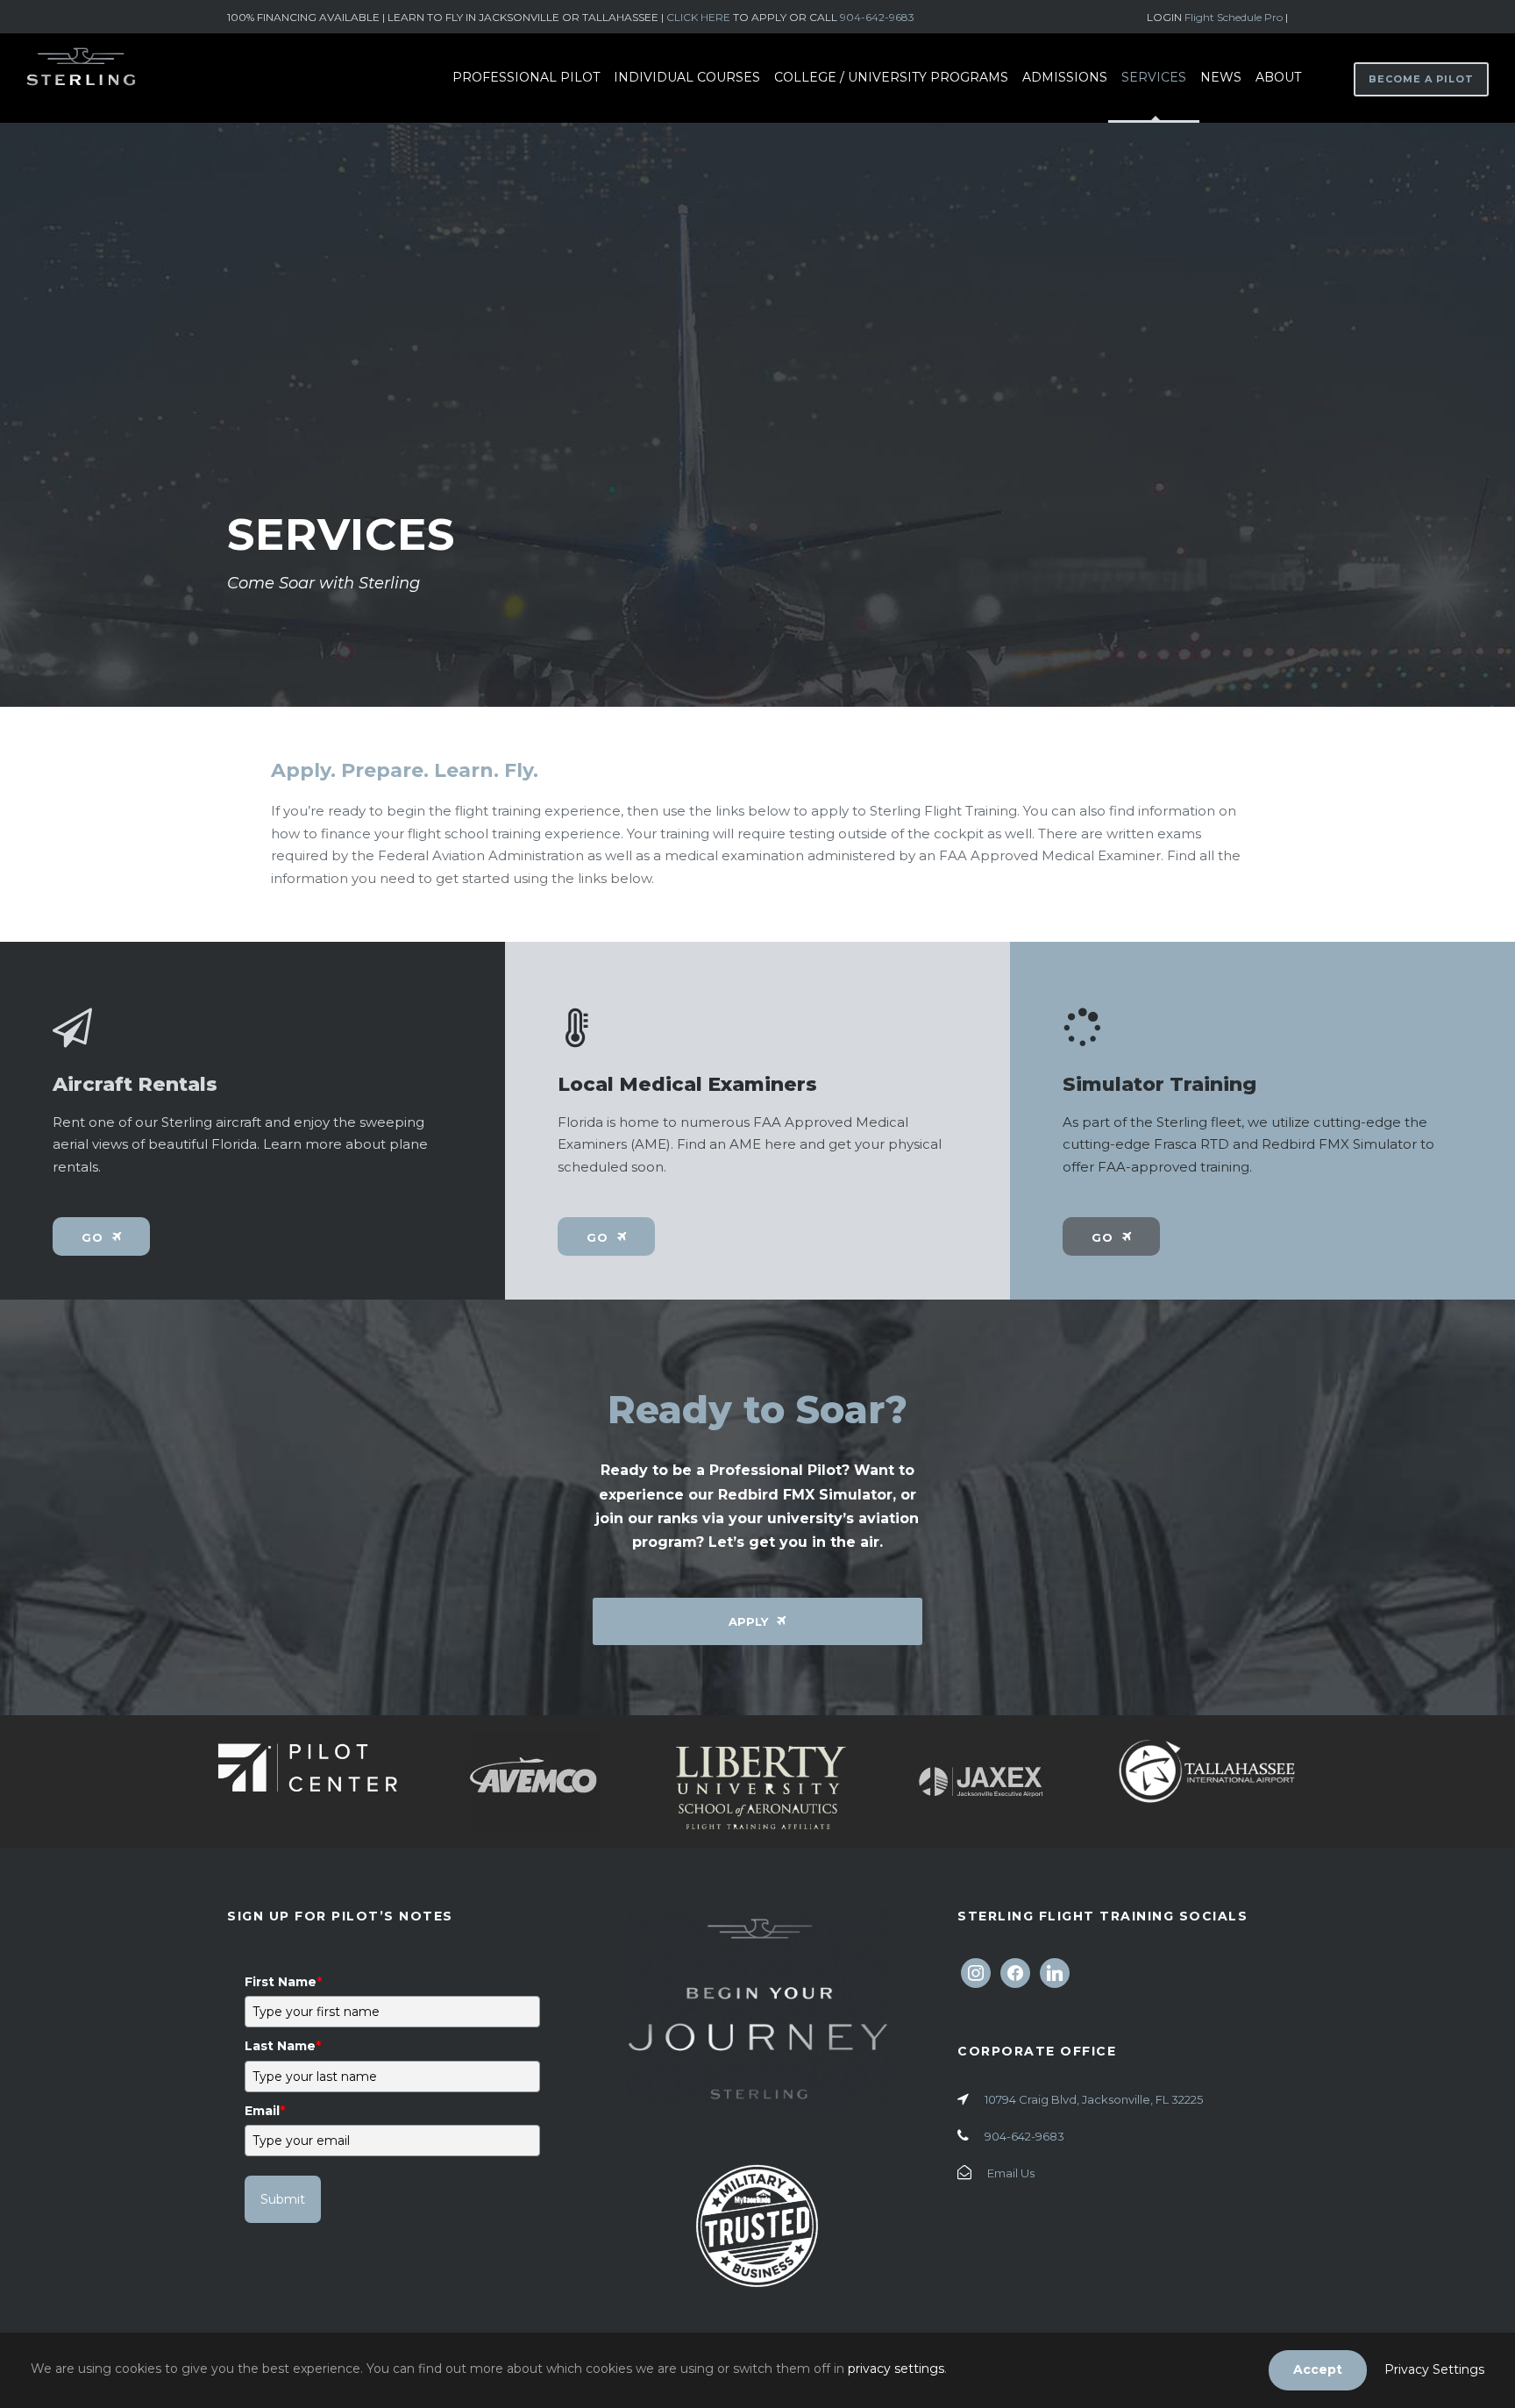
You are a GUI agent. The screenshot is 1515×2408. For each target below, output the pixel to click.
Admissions (1065, 77)
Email (265, 2111)
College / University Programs (891, 77)
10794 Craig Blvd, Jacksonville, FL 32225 (1094, 2099)
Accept (1318, 2369)
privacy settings (896, 2369)
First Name (283, 1982)
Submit (283, 2199)
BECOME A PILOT (1421, 79)
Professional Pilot (526, 77)
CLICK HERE (698, 17)
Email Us (1011, 2173)
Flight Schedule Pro (1235, 17)
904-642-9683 (877, 17)
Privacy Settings (1434, 2369)
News (1221, 77)
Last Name (283, 2046)
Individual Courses (687, 77)
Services (1154, 77)
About (1278, 77)
